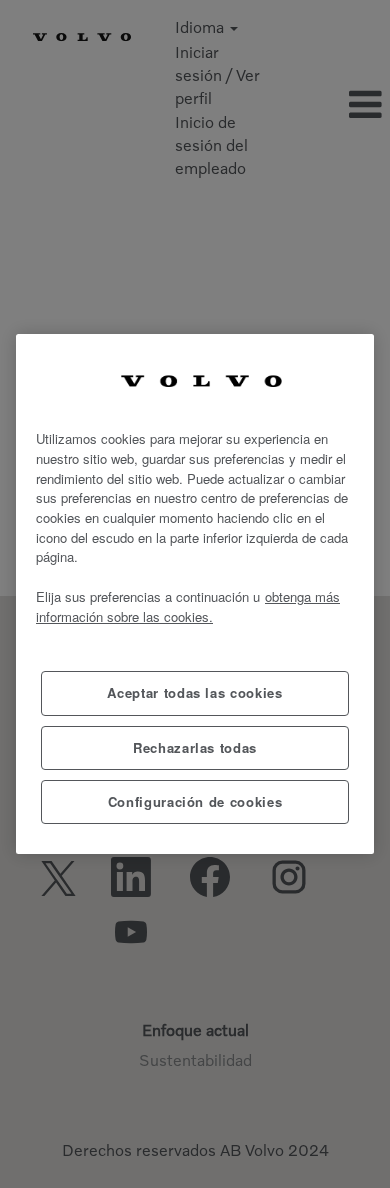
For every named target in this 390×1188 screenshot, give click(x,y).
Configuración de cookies (195, 801)
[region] (195, 594)
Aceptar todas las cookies (194, 692)
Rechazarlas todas (195, 747)
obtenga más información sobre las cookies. (188, 606)
